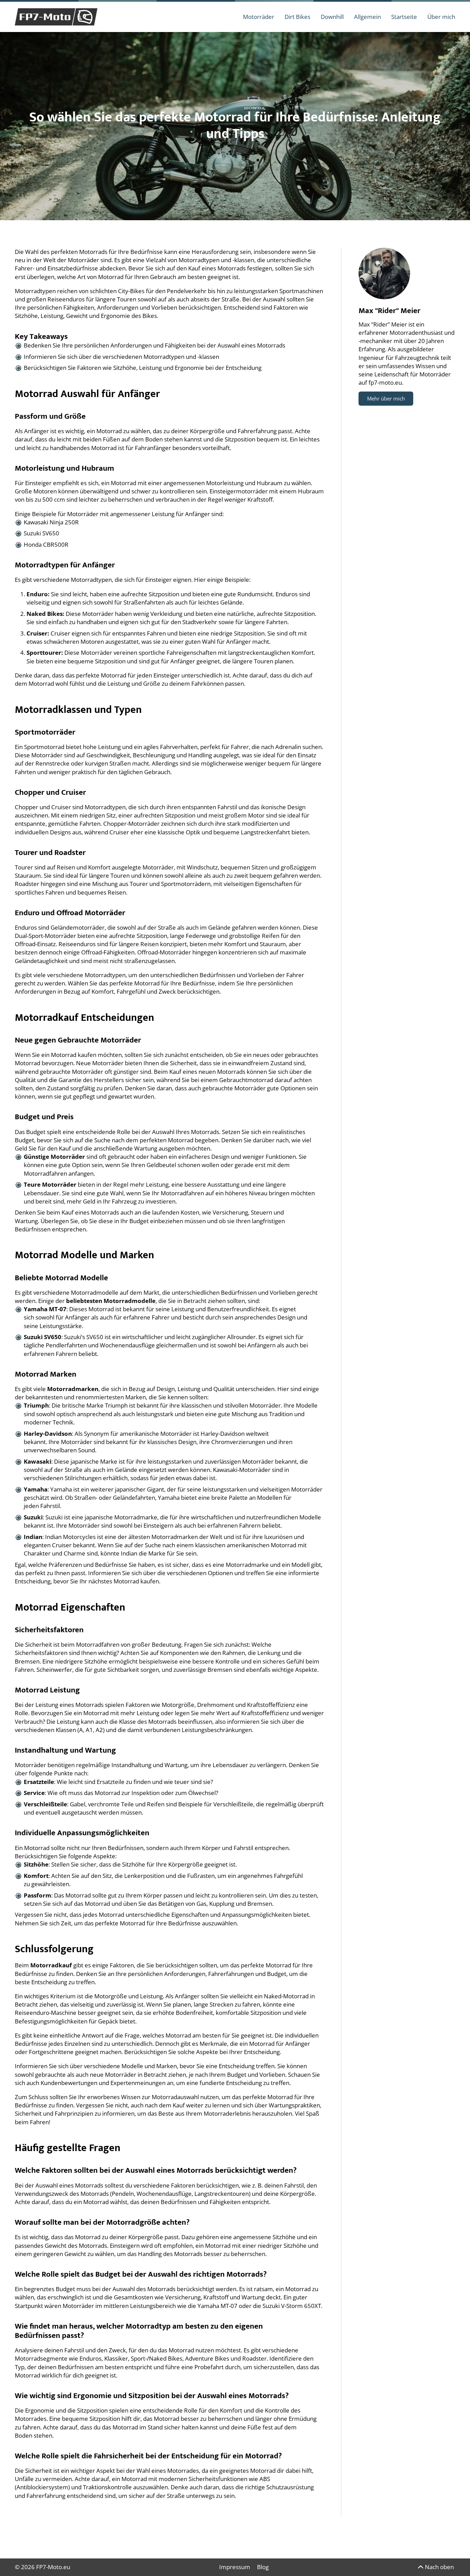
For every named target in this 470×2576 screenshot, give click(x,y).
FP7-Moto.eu (53, 2567)
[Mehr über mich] (384, 274)
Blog (263, 2567)
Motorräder (259, 17)
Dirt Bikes (297, 17)
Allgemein (367, 17)
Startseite (404, 17)
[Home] (56, 17)
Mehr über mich (386, 398)
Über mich (441, 17)
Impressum (235, 2567)
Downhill (332, 17)
